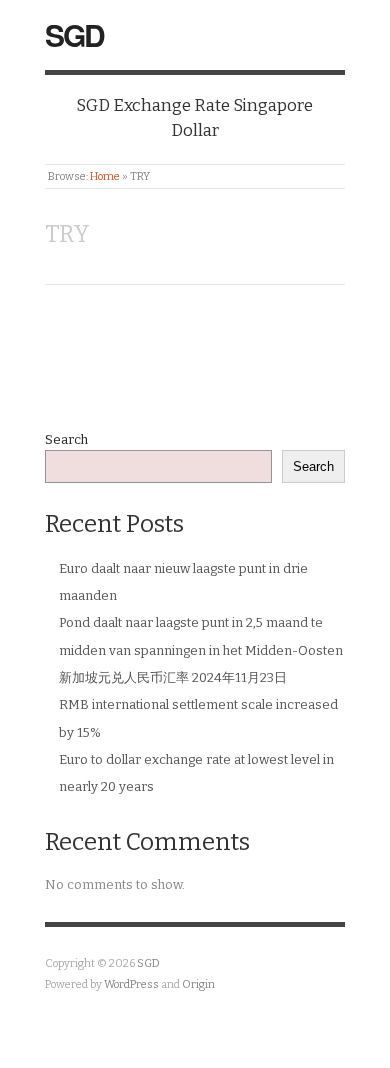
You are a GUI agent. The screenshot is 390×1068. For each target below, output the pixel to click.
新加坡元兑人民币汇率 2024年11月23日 (173, 677)
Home (105, 176)
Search (66, 439)
